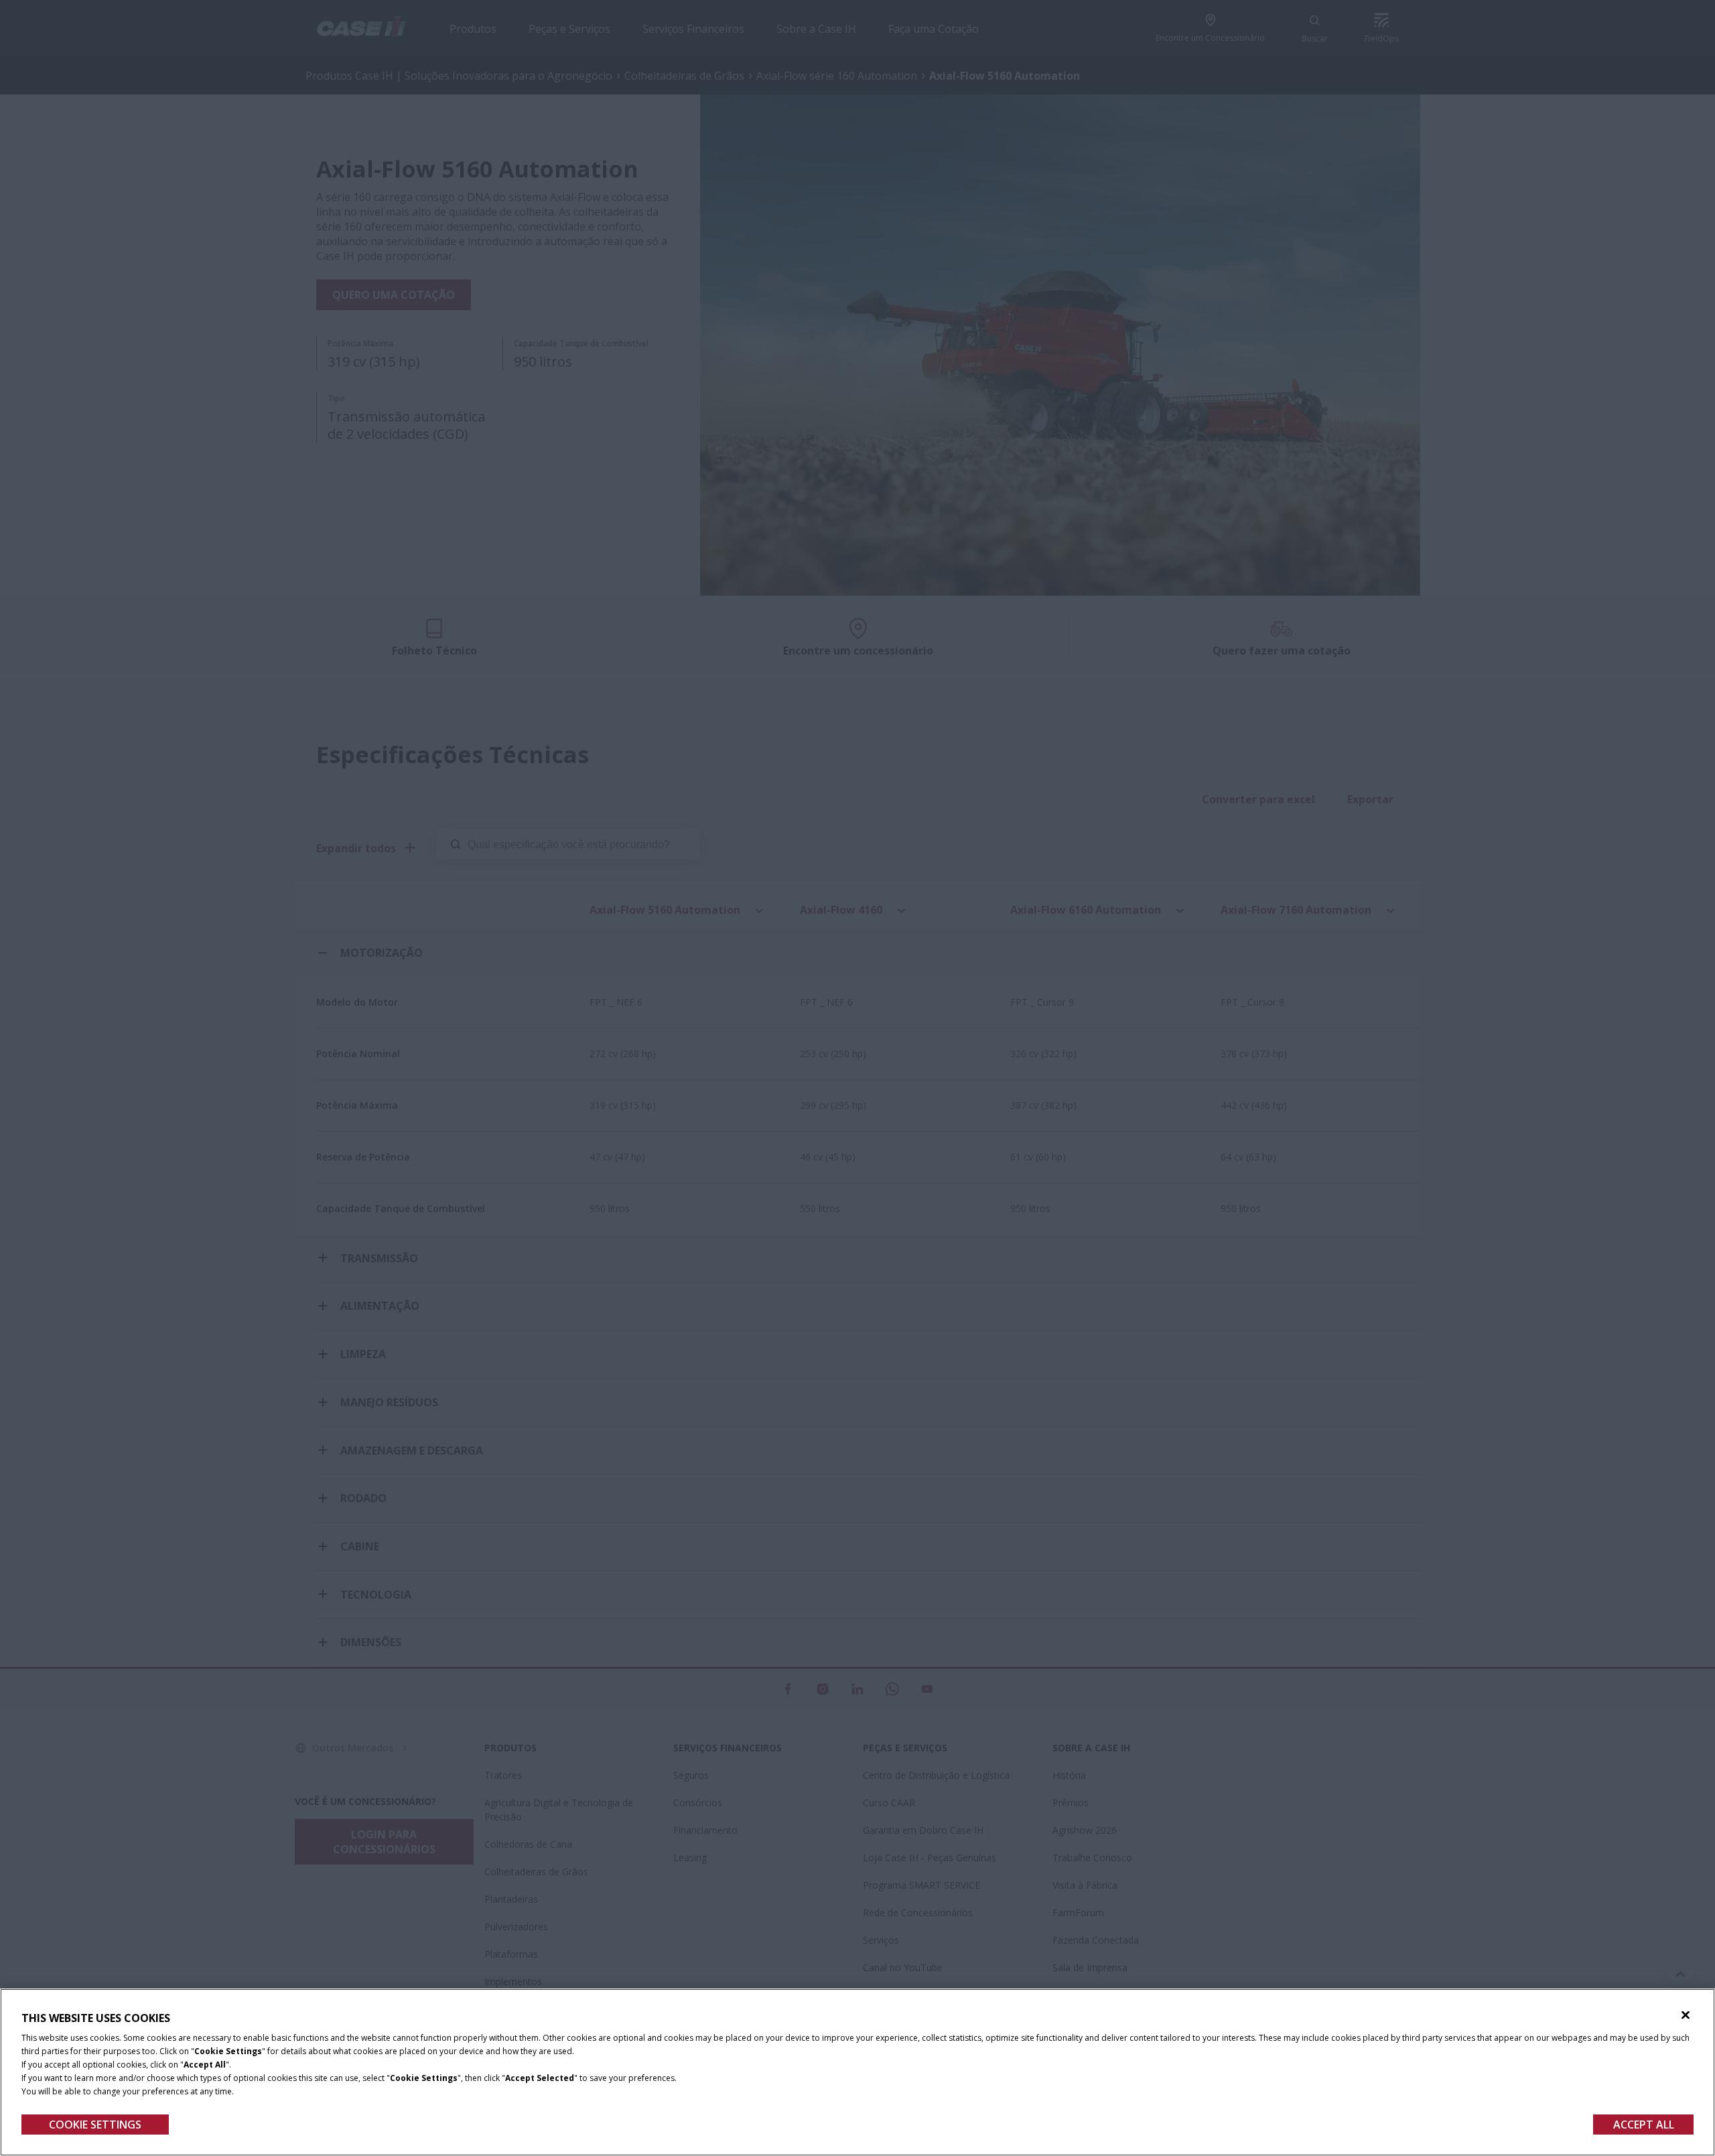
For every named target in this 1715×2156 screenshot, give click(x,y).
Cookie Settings (95, 2125)
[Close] (1686, 2015)
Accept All (1644, 2125)
